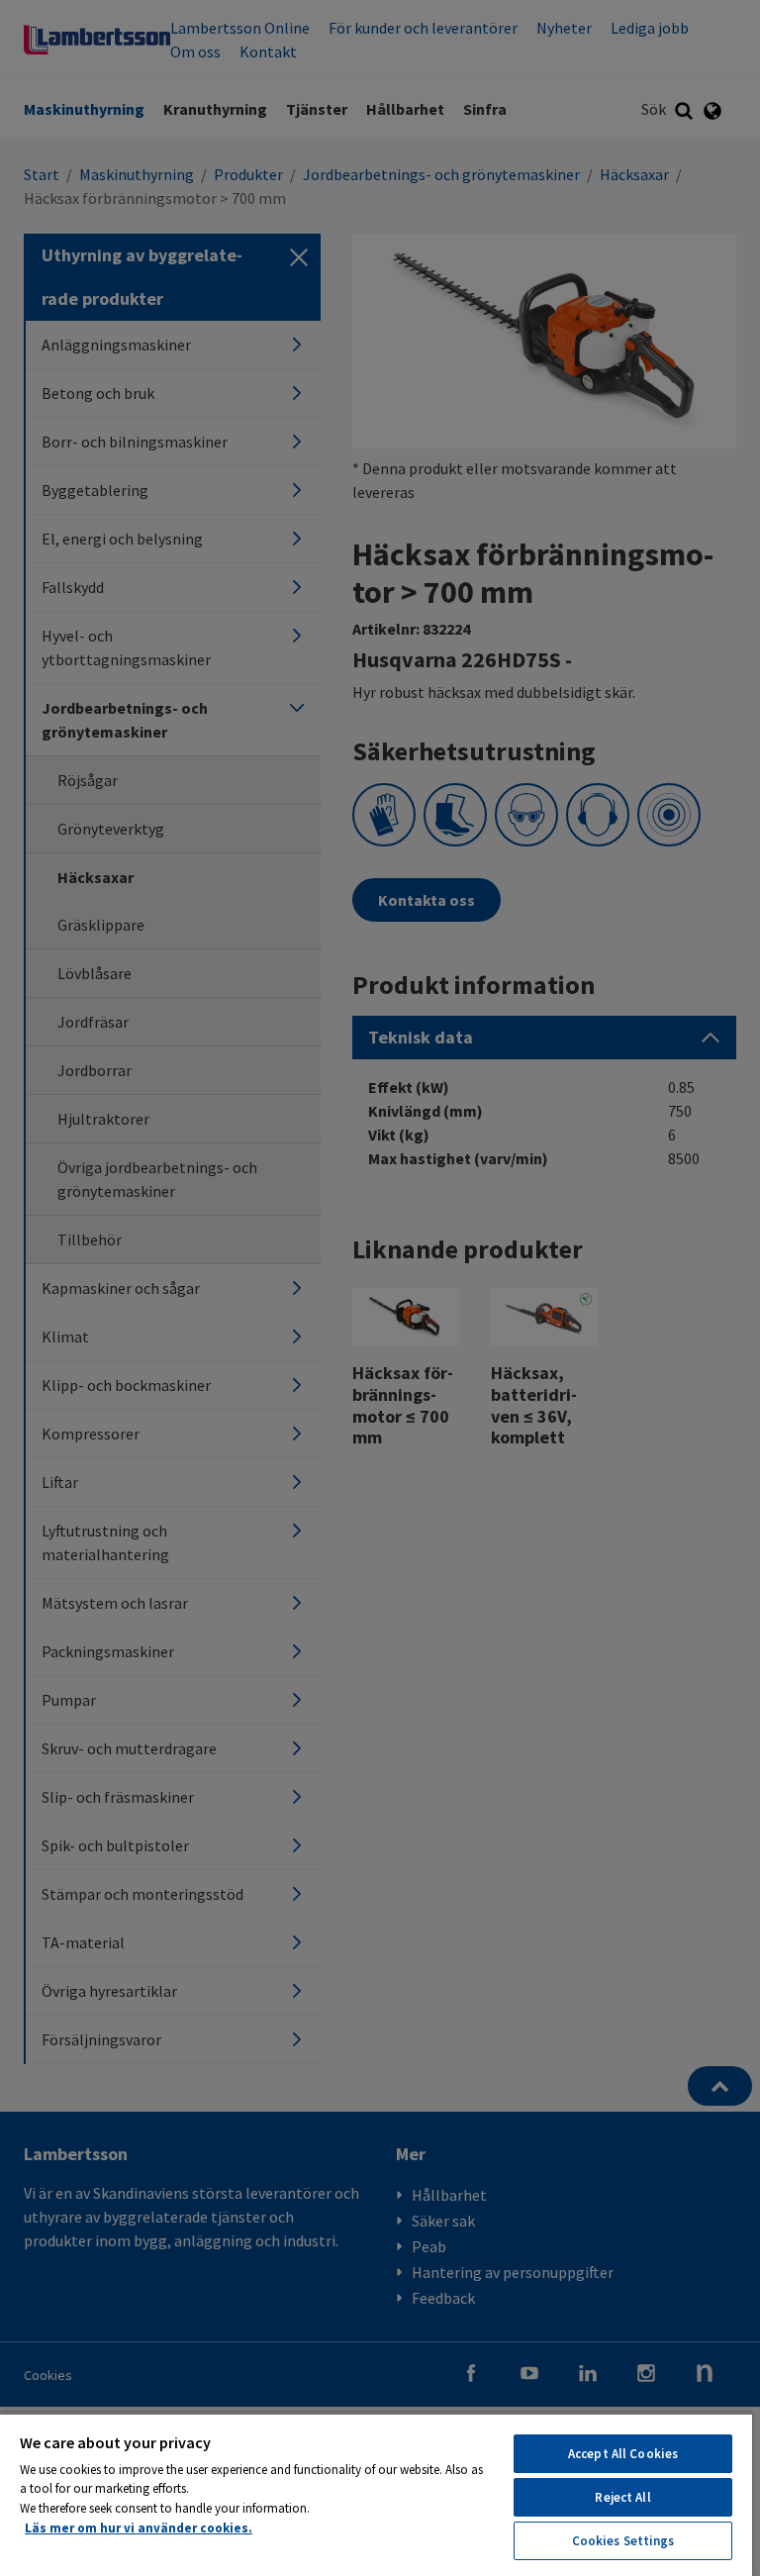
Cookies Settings (623, 2541)
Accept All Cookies (623, 2454)
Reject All (622, 2497)
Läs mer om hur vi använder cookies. (139, 2528)
